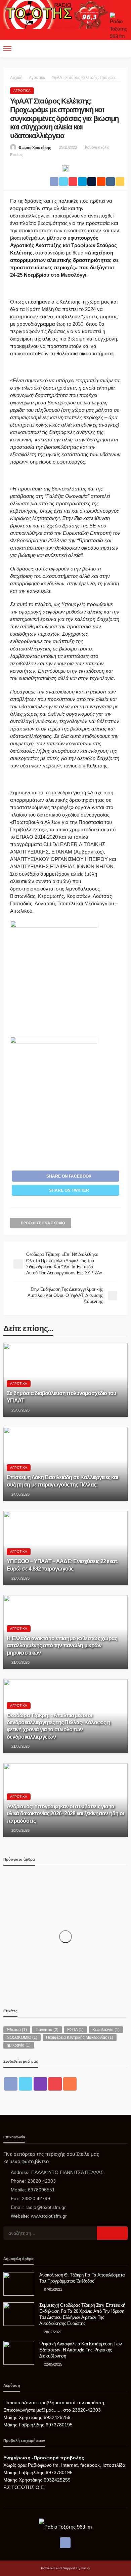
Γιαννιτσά (47, 2030)
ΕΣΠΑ (75, 2030)
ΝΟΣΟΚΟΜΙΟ (22, 2037)
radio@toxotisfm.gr (46, 2207)
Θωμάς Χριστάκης (35, 148)
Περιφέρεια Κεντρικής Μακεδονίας (80, 2037)
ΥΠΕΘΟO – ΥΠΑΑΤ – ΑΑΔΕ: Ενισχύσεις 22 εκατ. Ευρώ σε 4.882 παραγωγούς (62, 1565)
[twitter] (26, 2084)
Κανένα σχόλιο (97, 147)
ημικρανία (19, 2045)
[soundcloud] (70, 2084)
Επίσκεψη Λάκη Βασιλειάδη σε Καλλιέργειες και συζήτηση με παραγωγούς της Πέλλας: (62, 1481)
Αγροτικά (22, 91)
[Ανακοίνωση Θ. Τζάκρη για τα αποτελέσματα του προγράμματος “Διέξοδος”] (19, 2284)
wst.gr (86, 2568)
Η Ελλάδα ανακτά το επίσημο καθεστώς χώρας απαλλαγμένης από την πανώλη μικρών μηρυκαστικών (62, 1645)
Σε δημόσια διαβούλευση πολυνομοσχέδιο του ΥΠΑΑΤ (61, 1397)
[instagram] (40, 2084)
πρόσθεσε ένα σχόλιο (43, 1223)
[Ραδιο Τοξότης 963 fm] (57, 14)
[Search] (122, 49)
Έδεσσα (17, 2030)
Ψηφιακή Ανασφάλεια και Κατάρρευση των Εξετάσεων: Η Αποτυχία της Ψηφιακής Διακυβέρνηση (80, 2350)
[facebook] (11, 2084)
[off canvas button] (7, 49)
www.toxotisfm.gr (49, 2216)
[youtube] (55, 2084)
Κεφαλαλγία (106, 2030)
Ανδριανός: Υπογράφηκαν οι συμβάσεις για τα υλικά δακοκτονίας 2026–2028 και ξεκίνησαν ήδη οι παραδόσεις (65, 1813)
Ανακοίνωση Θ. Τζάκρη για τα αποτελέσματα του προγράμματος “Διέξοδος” (82, 2278)
